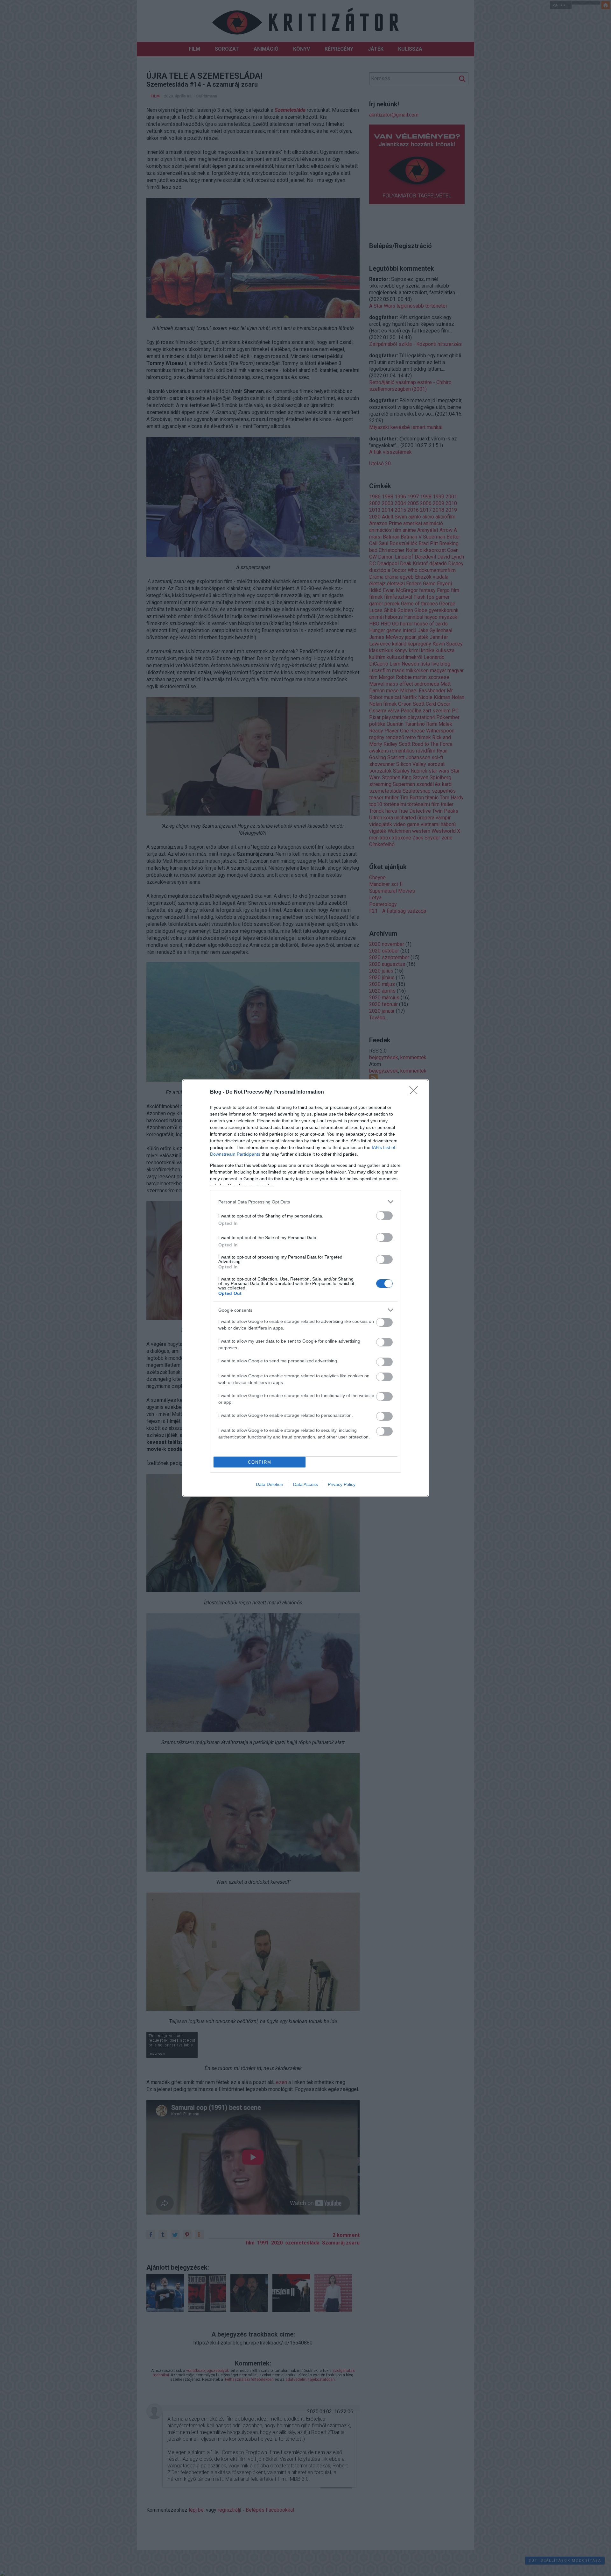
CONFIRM (260, 1462)
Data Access (305, 1484)
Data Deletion (270, 1484)
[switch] (384, 1216)
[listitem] (305, 1202)
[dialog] (305, 1288)
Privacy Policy (342, 1484)
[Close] (416, 1092)
